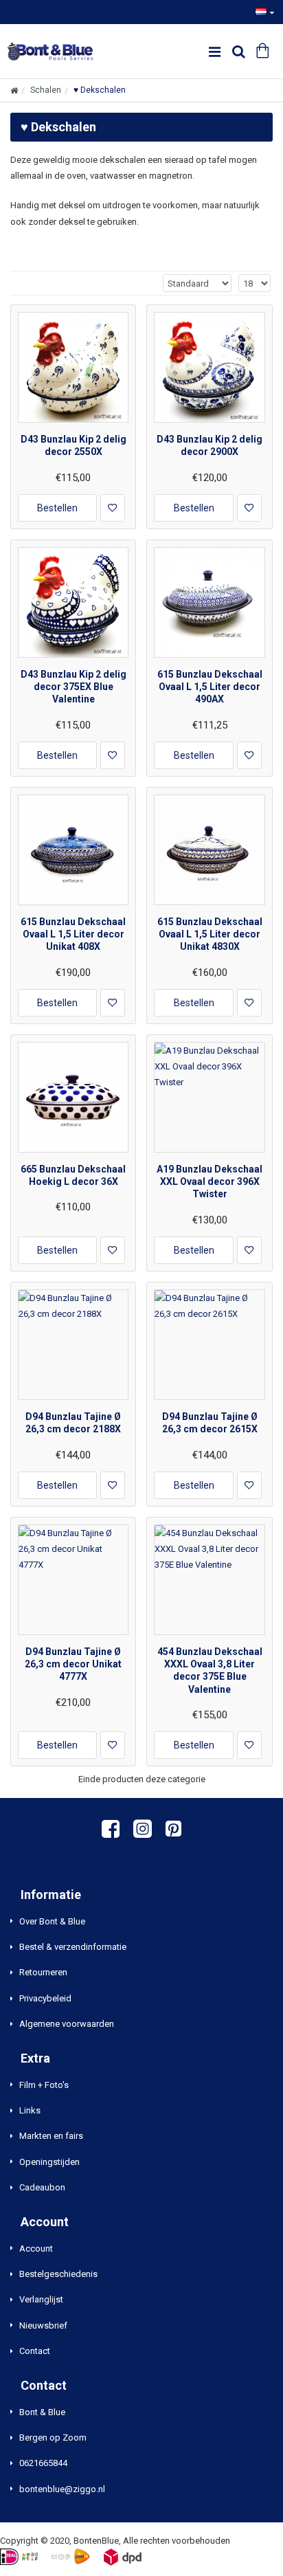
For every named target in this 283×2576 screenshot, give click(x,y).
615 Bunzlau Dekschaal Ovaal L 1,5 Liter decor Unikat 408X (73, 934)
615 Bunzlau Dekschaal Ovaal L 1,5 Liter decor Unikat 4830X (210, 934)
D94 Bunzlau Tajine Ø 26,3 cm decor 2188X (73, 1423)
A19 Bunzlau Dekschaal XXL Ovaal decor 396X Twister (210, 1181)
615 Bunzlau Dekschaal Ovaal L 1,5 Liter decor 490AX (210, 687)
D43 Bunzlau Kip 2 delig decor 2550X (73, 445)
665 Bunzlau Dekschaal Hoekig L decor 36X (73, 1175)
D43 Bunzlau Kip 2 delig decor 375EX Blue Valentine (73, 687)
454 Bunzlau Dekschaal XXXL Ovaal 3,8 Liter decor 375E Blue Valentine (210, 1670)
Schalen (46, 90)
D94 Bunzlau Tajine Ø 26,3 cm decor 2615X (210, 1423)
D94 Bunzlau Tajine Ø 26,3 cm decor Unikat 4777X (73, 1664)
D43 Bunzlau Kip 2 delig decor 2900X (210, 445)
